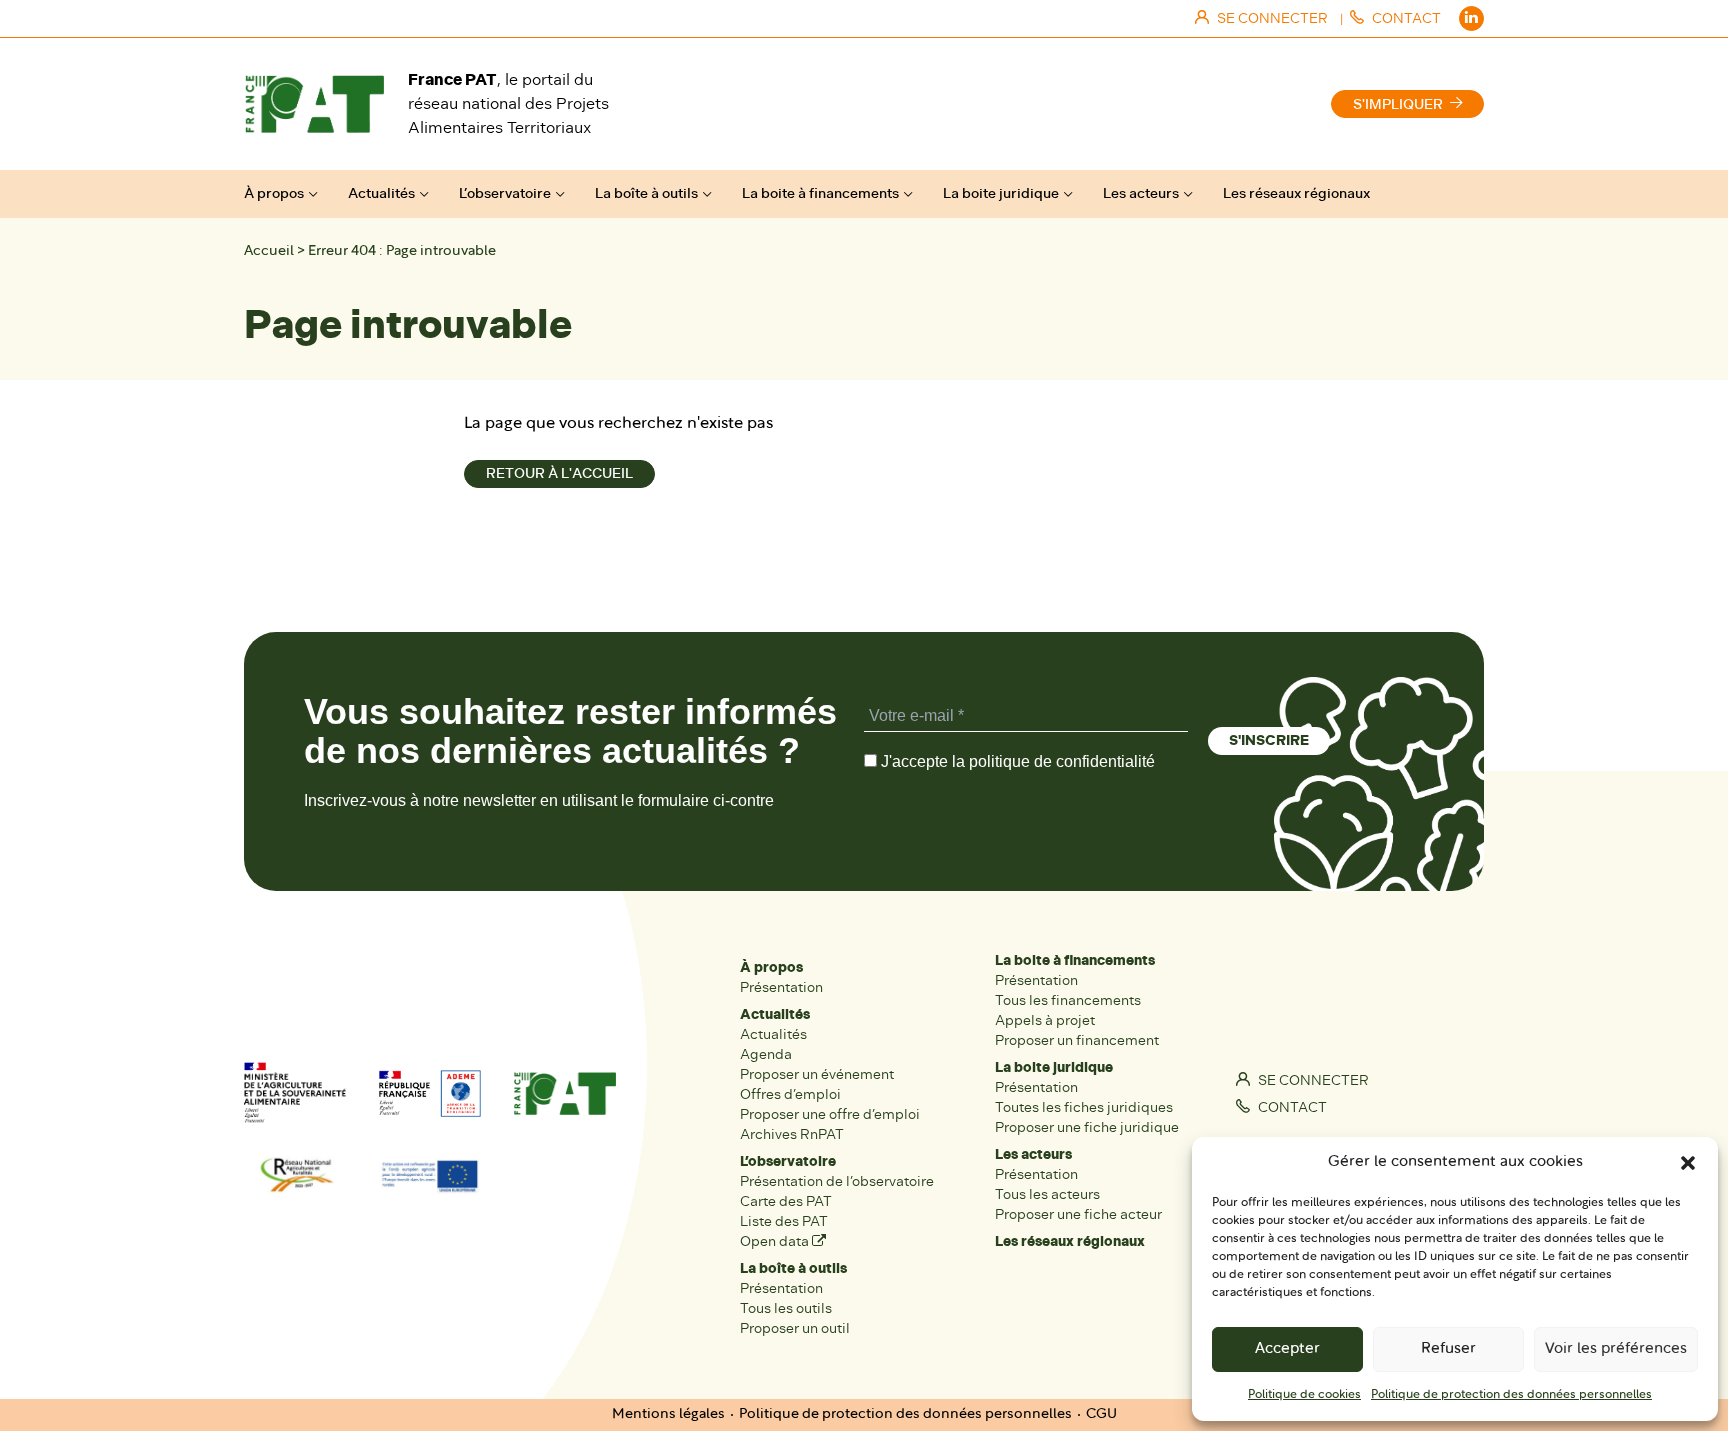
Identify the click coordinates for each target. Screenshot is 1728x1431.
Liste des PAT (784, 1221)
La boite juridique (1001, 193)
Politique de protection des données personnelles (1511, 1395)
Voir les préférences (1616, 1349)
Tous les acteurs (1047, 1194)
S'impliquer (1398, 104)
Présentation (781, 987)
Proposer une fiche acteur (1078, 1214)
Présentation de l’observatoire (837, 1181)
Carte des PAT (786, 1201)
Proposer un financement (1077, 1040)
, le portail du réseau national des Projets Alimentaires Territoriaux (508, 103)
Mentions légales (668, 1414)
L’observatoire (505, 193)
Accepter (1287, 1349)
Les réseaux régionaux (1296, 193)
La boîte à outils (646, 193)
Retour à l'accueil (559, 473)
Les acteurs (1141, 193)
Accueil (269, 251)
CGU (1101, 1414)
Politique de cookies (1304, 1395)
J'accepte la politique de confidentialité (1016, 761)
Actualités (381, 193)
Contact (1291, 1107)
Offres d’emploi (790, 1094)
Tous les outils (786, 1308)
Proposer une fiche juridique (1087, 1127)
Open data (776, 1241)
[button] (1688, 1163)
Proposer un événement (817, 1074)
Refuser (1448, 1349)
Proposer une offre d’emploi (830, 1114)
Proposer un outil (795, 1328)
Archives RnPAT (792, 1134)
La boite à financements (820, 193)
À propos (274, 193)
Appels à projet (1045, 1020)
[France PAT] (314, 104)
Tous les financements (1068, 1000)
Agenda (766, 1054)
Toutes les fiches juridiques (1084, 1107)
